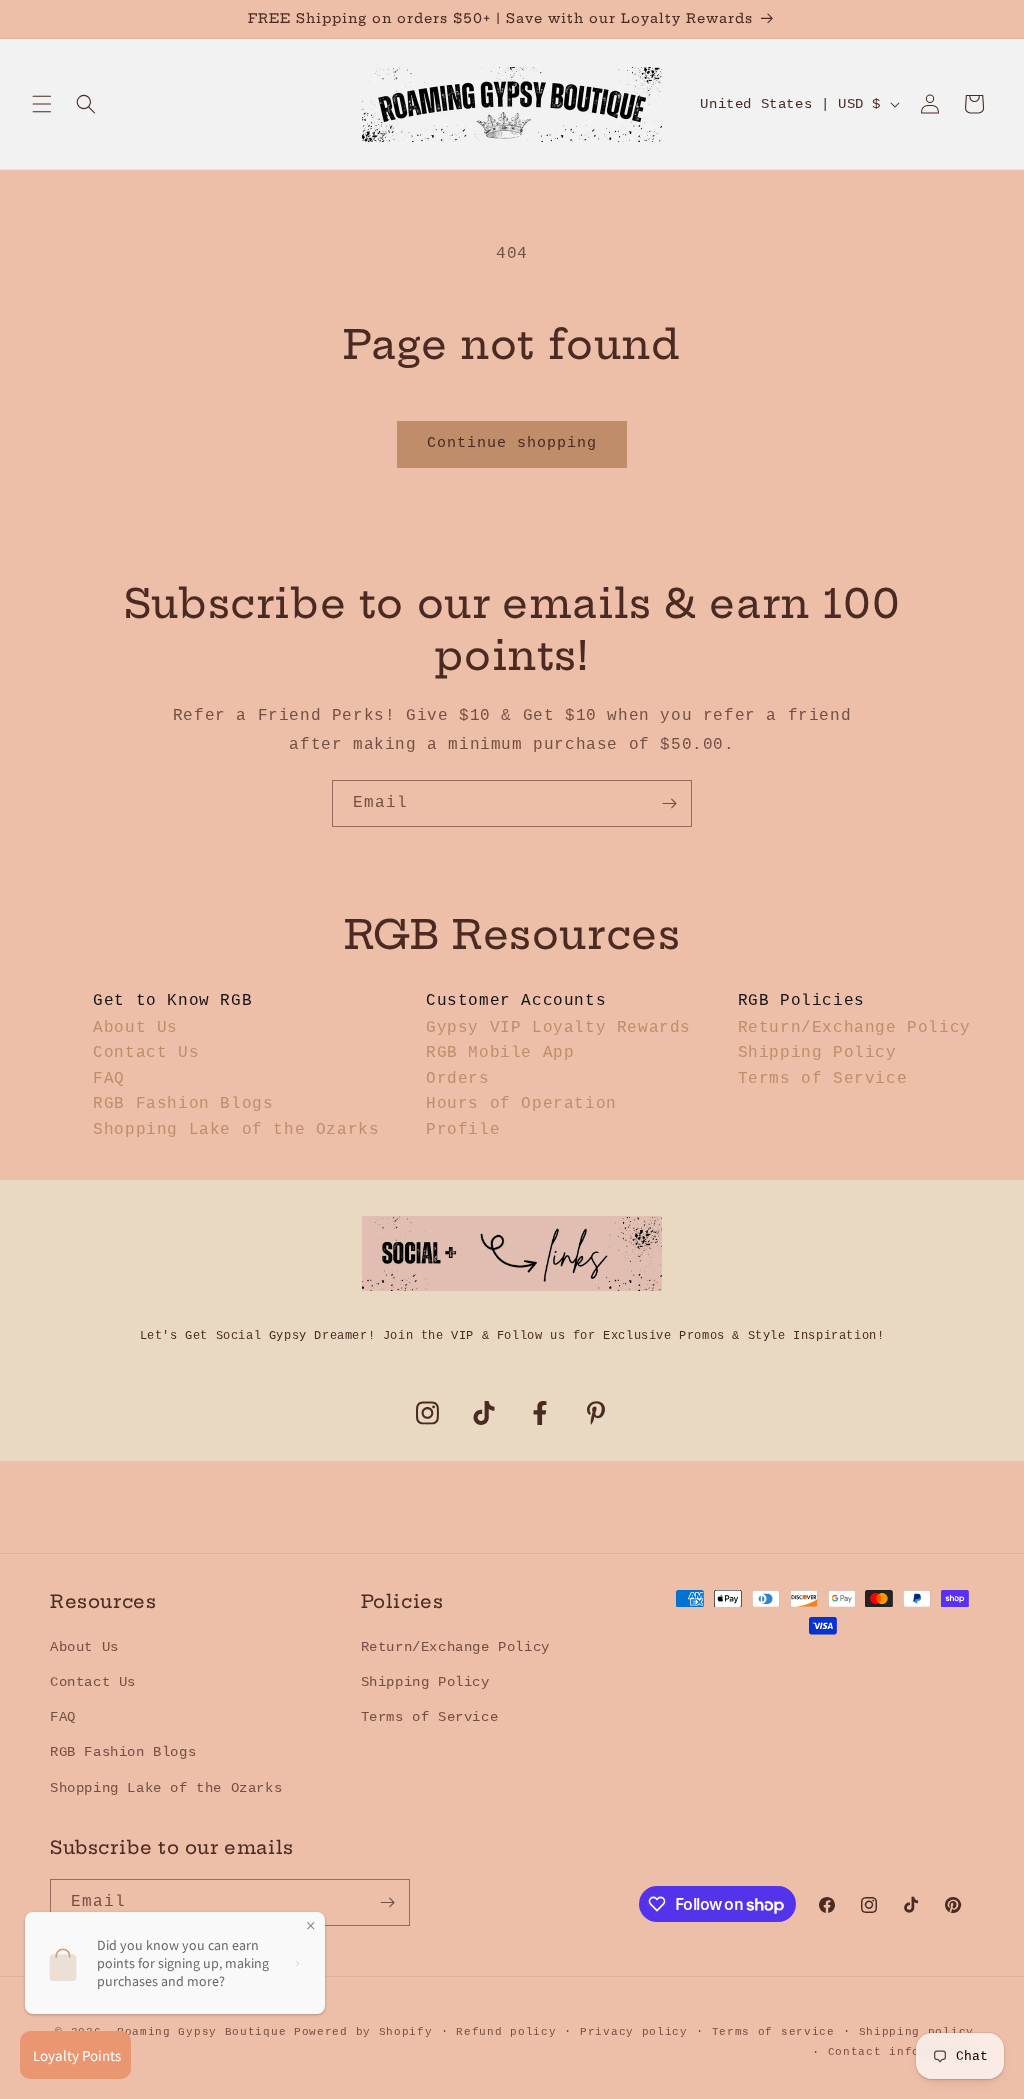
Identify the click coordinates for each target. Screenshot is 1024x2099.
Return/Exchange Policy (854, 1028)
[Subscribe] (669, 803)
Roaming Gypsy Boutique (201, 2032)
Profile (463, 1130)
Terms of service (773, 2032)
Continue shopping (512, 443)
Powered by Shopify (363, 2032)
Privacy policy (634, 2032)
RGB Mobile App (500, 1053)
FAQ (109, 1079)
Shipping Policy (817, 1053)
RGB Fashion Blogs (183, 1104)
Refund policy (506, 2032)
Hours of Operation (521, 1104)
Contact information (901, 2052)
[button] (42, 104)
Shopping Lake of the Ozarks (236, 1130)
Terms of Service (823, 1079)
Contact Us (146, 1053)
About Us (135, 1028)
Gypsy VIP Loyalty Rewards (558, 1028)
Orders (458, 1079)
